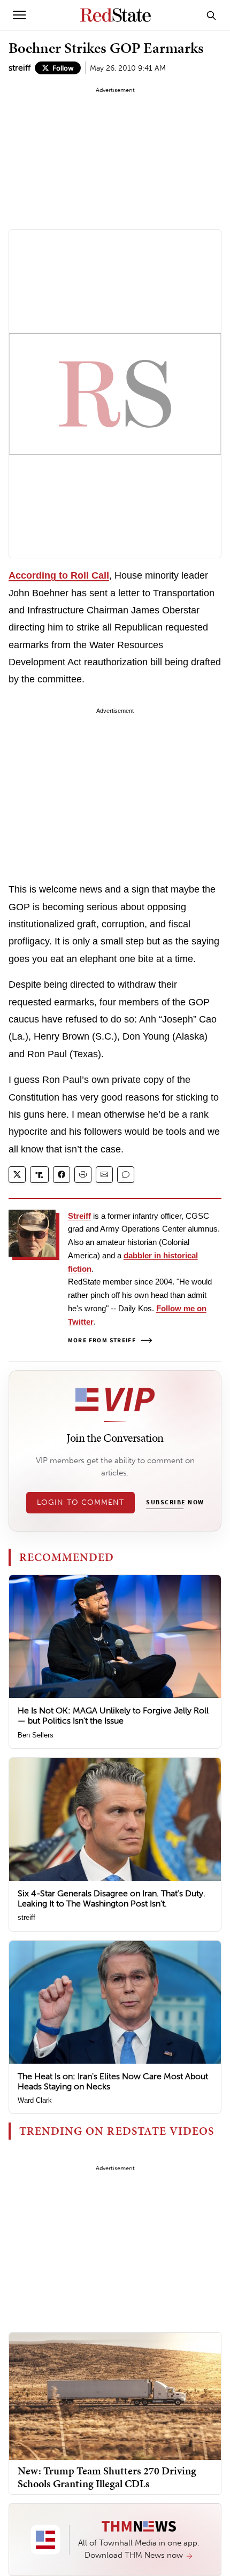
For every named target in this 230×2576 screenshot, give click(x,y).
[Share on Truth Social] (39, 1175)
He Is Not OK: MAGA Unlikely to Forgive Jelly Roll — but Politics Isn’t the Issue (113, 1716)
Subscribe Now (175, 1503)
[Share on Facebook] (62, 1175)
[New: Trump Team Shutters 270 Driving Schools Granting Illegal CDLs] (115, 2396)
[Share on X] (17, 1175)
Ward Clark (35, 2100)
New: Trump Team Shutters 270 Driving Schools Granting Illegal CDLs (107, 2477)
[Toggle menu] (19, 15)
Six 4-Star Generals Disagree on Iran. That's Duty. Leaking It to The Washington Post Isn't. (112, 1898)
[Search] (211, 15)
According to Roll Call (59, 575)
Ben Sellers (36, 1735)
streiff (20, 68)
